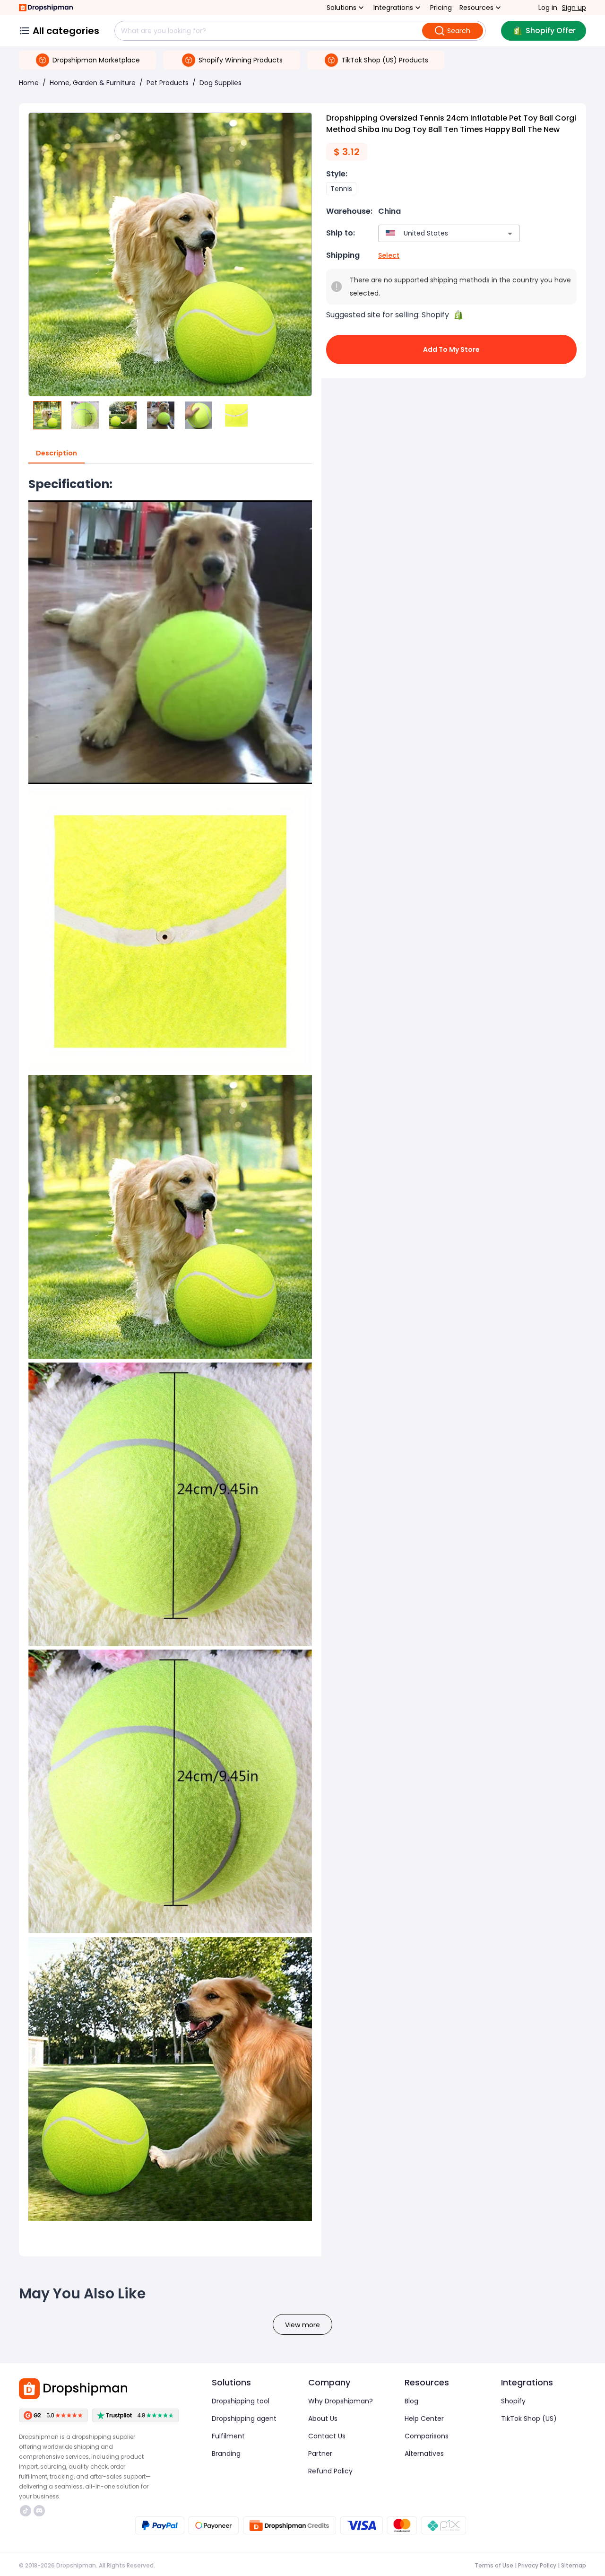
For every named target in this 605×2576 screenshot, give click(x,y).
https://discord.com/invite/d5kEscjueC (40, 2511)
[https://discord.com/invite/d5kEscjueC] (39, 2511)
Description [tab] (56, 453)
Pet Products (168, 83)
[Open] (510, 234)
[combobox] (435, 233)
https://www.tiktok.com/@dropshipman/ (27, 2511)
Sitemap (574, 2565)
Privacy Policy (537, 2565)
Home (29, 83)
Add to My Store (451, 349)
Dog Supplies (220, 83)
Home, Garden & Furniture (93, 83)
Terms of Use (494, 2565)
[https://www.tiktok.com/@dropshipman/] (26, 2511)
